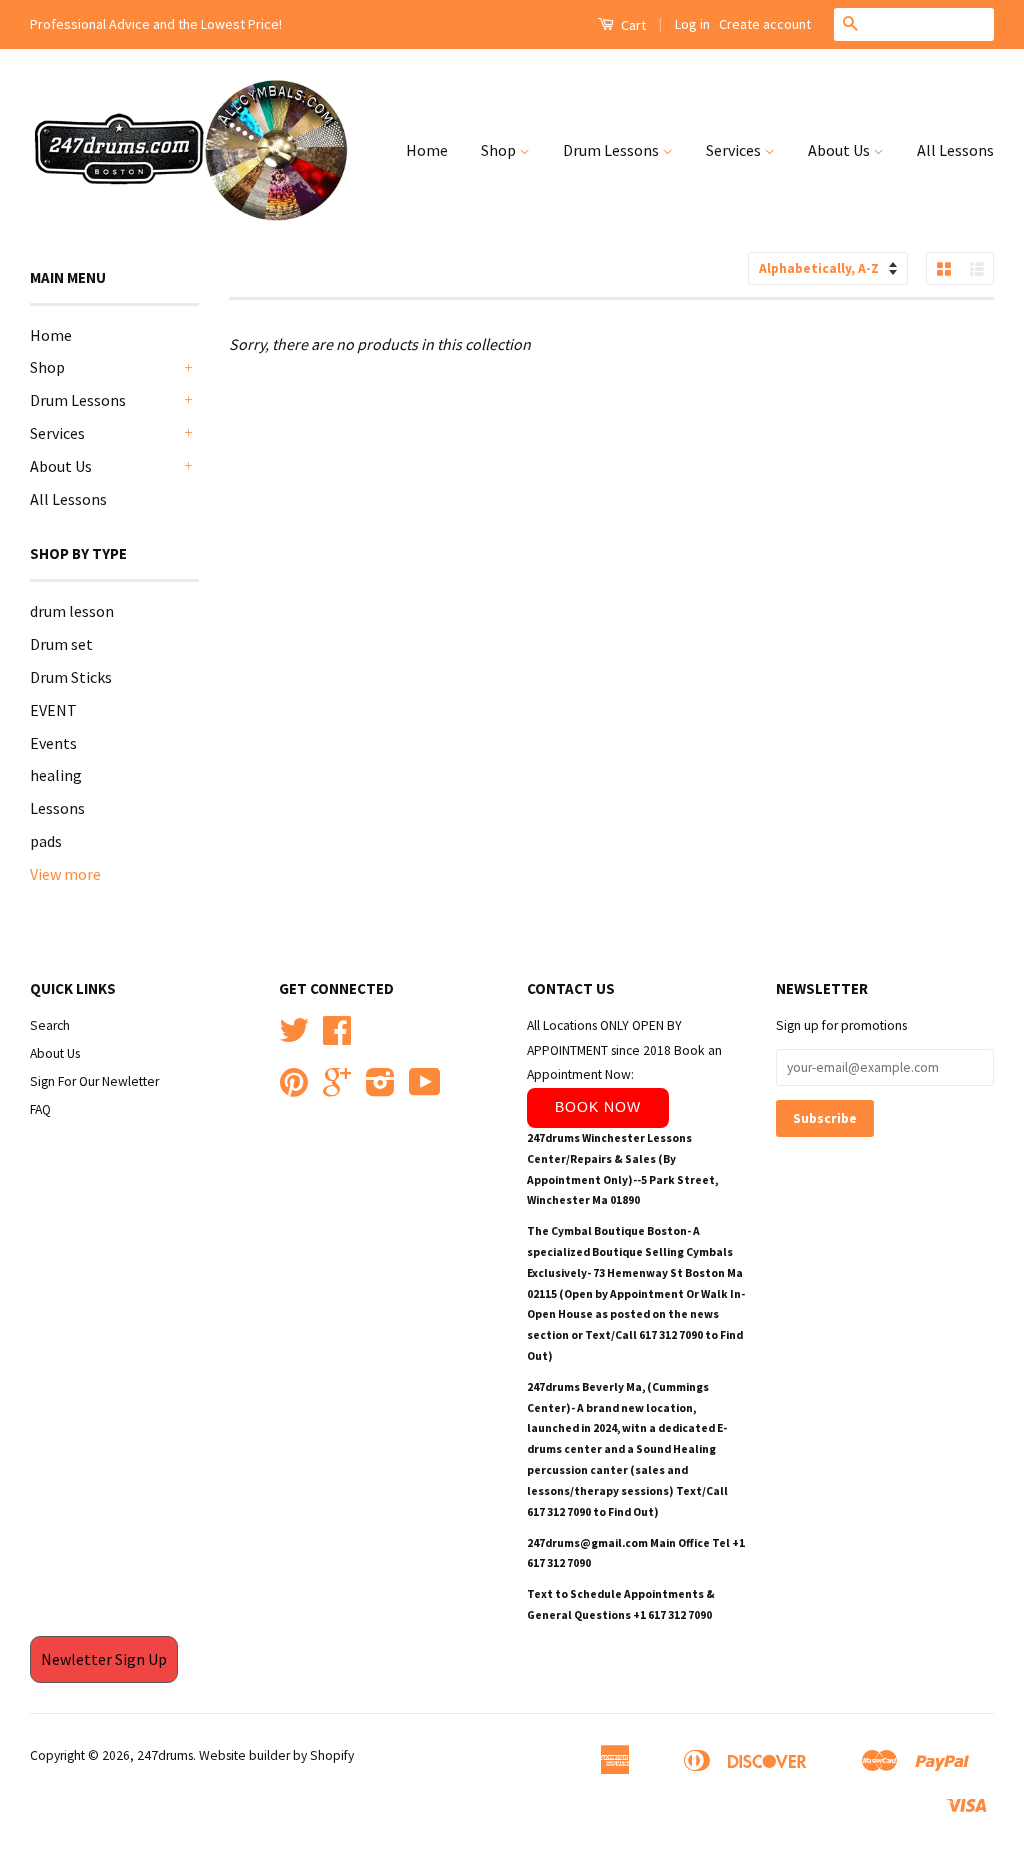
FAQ (40, 1109)
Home (427, 150)
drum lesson (72, 611)
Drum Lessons (612, 150)
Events (53, 743)
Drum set (61, 644)
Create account (765, 24)
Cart (632, 25)
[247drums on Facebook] (337, 1037)
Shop (500, 150)
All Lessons (955, 150)
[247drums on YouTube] (425, 1089)
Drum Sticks (71, 677)
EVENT (53, 710)
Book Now (598, 1107)
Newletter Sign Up (104, 1659)
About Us (840, 150)
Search (50, 1025)
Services (735, 150)
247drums (165, 1755)
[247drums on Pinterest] (294, 1089)
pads (46, 841)
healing (56, 775)
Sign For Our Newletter (94, 1081)
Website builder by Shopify (276, 1755)
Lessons (57, 808)
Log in (692, 24)
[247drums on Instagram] (380, 1089)
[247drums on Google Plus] (337, 1089)
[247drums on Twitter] (294, 1037)
